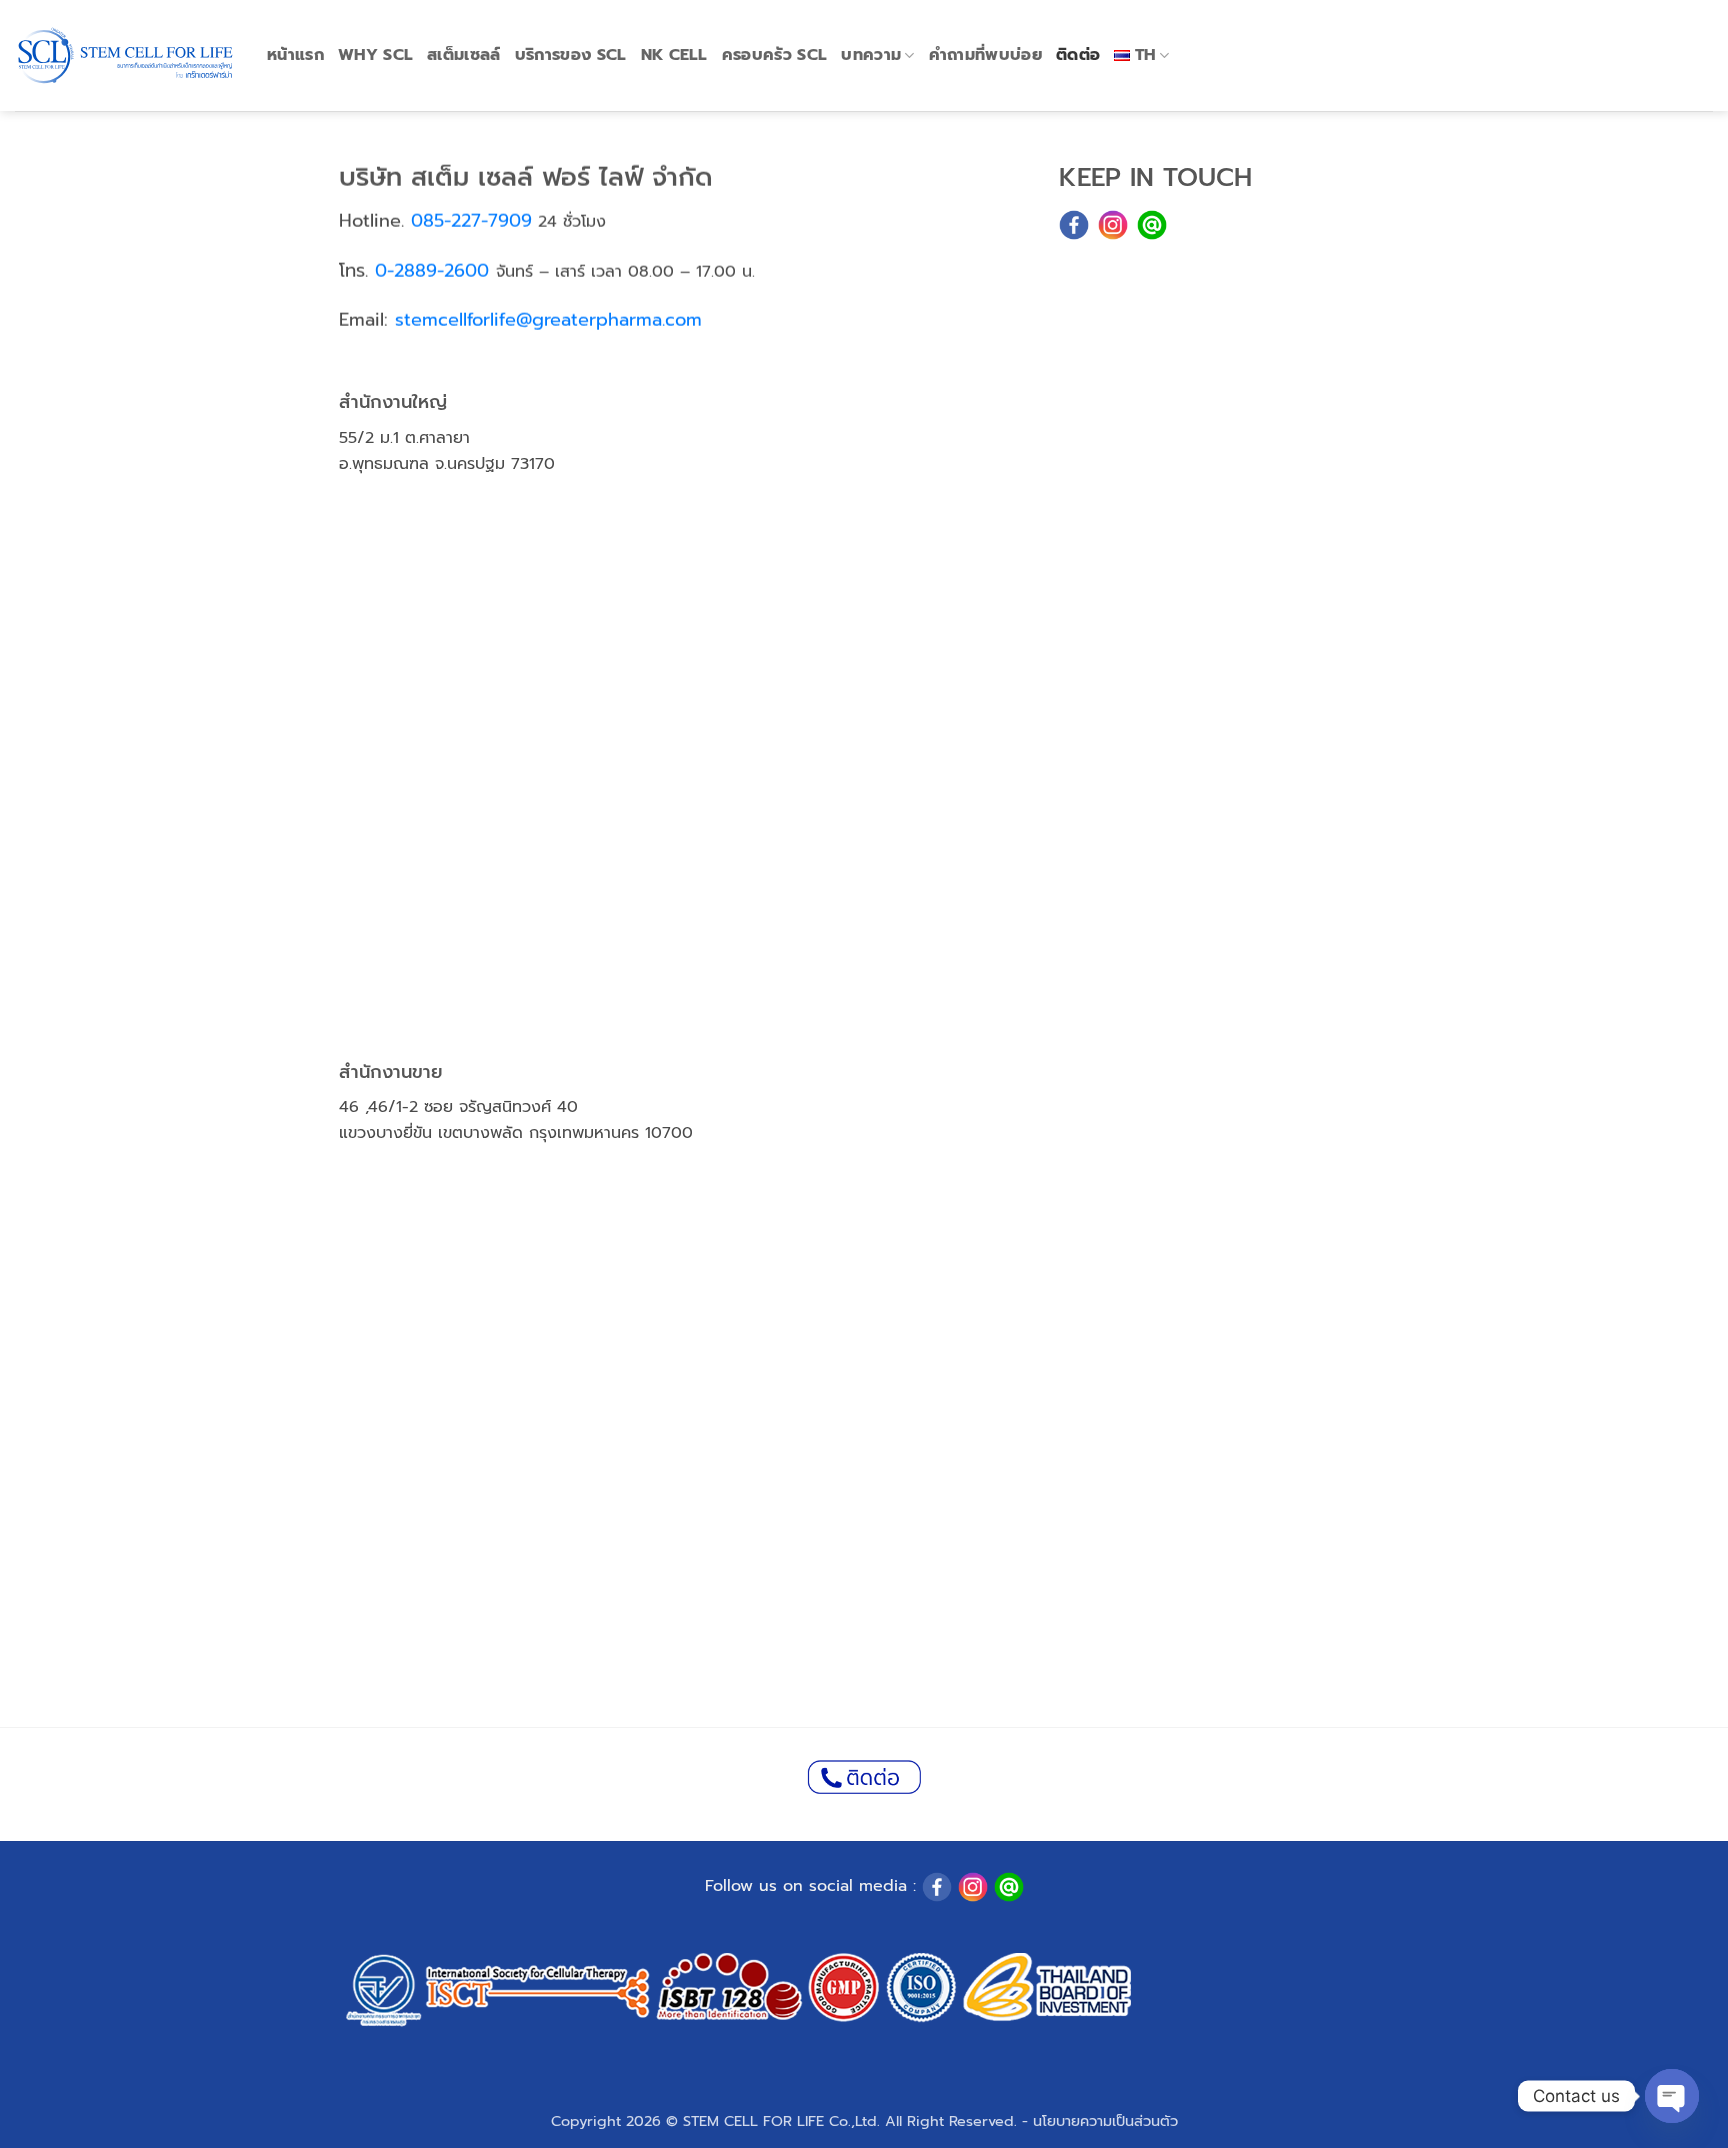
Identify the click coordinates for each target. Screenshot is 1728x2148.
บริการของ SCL (571, 55)
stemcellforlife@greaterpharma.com (548, 320)
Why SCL (375, 55)
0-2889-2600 (432, 271)
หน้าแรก (295, 55)
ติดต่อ (1078, 55)
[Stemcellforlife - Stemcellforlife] (126, 55)
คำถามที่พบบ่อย (985, 55)
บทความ (871, 55)
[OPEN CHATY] (1672, 2096)
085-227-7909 (471, 221)
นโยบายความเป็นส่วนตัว (1105, 2121)
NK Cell (674, 55)
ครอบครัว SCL (775, 55)
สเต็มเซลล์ (464, 55)
